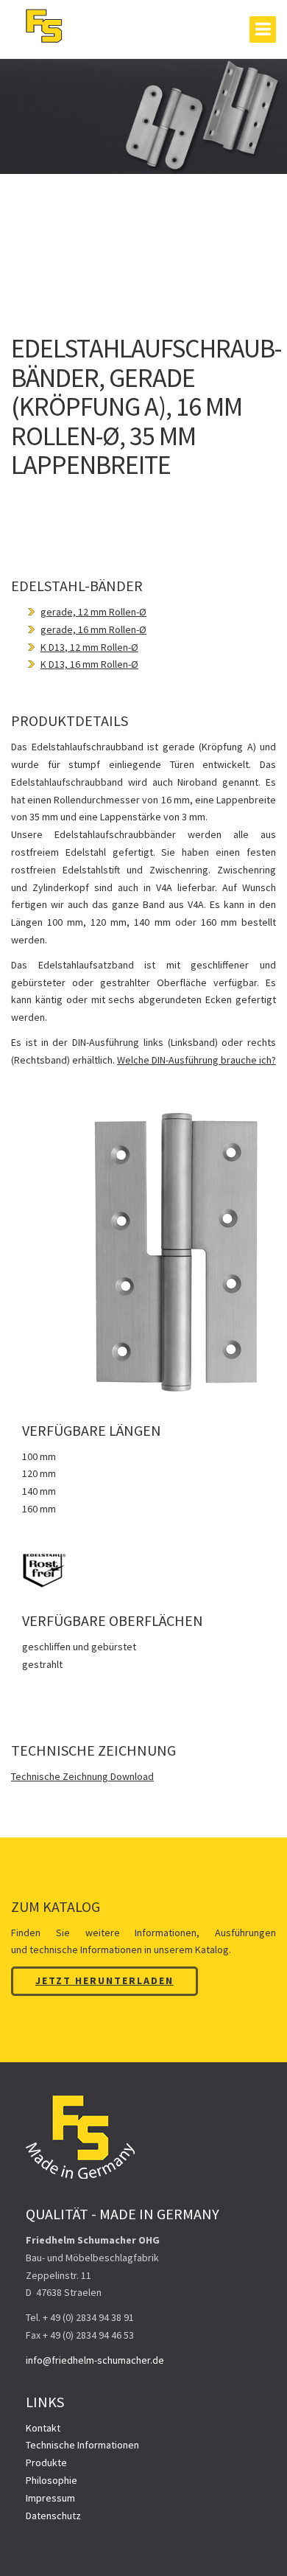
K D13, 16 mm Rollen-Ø (89, 664)
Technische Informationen (82, 2445)
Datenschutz (53, 2516)
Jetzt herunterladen (104, 1980)
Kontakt (43, 2428)
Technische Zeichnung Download (82, 1776)
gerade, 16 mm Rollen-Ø (93, 629)
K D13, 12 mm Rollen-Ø (89, 647)
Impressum (50, 2498)
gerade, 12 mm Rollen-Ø (93, 612)
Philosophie (52, 2480)
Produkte (46, 2462)
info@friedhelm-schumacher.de (95, 2360)
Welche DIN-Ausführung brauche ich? (196, 1060)
